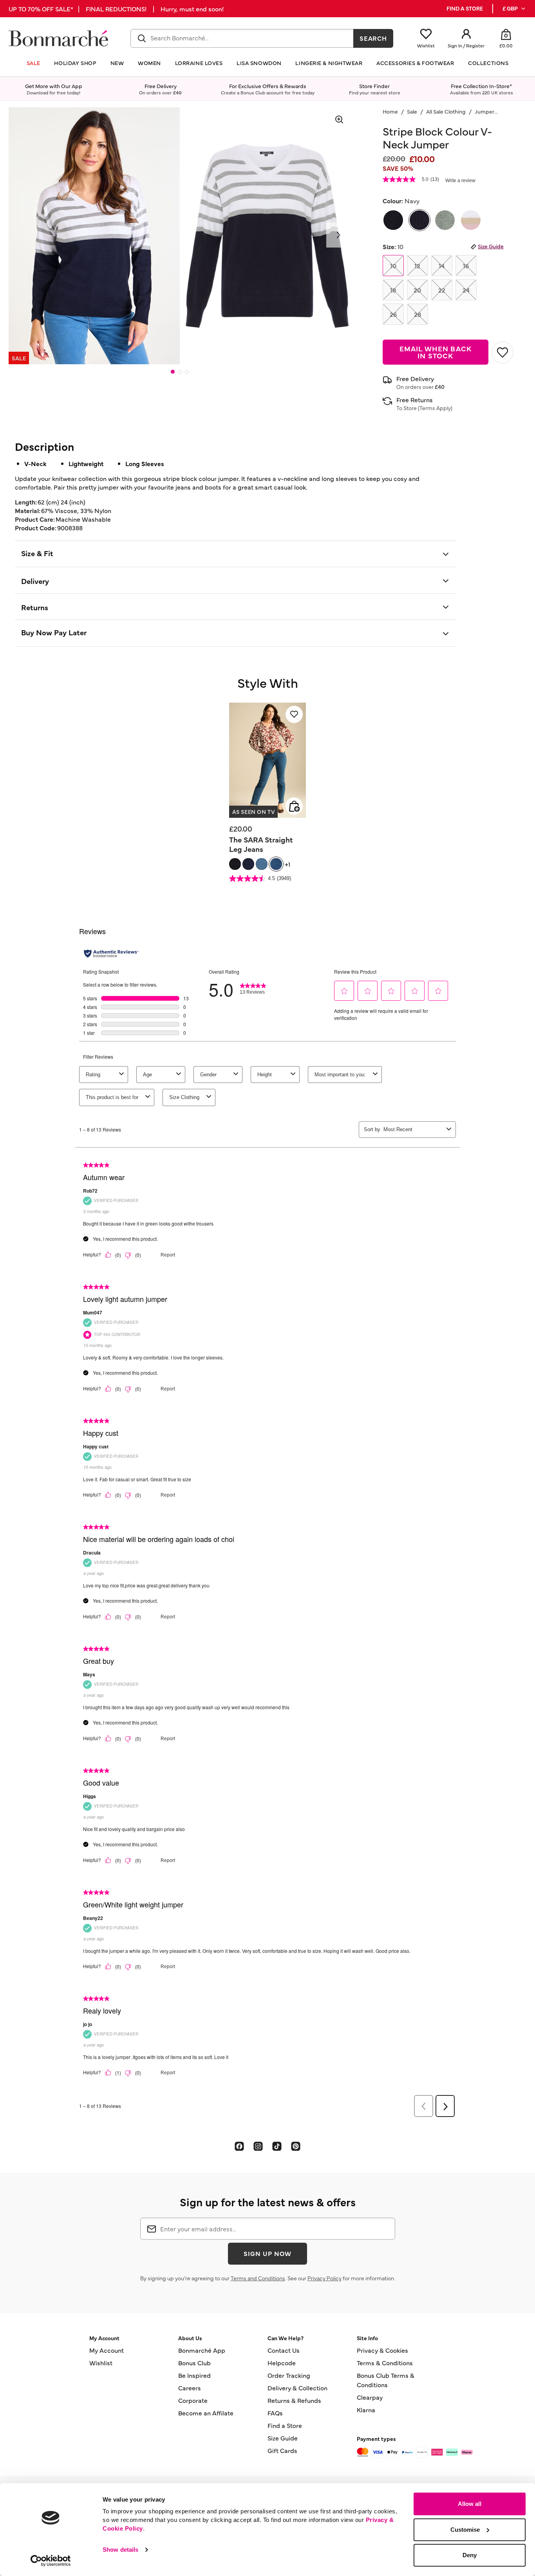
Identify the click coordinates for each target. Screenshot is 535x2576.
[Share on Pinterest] (296, 2146)
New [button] (117, 63)
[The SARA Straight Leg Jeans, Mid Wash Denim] (276, 864)
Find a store (465, 8)
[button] (514, 9)
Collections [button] (488, 63)
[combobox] (242, 38)
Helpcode (282, 2363)
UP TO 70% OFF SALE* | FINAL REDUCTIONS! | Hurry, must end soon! (116, 9)
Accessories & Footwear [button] (415, 63)
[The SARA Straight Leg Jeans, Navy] (248, 864)
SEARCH (373, 38)
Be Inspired (194, 2375)
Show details (120, 2550)
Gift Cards (282, 2450)
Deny (470, 2555)
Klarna (366, 2410)
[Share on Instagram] (258, 2146)
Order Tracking (289, 2375)
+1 (287, 864)
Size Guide (491, 246)
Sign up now (267, 2253)
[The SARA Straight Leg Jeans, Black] (235, 864)
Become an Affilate (206, 2413)
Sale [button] (33, 63)
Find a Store (285, 2425)
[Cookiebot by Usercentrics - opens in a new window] (51, 2561)
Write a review (460, 181)
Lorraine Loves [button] (199, 63)
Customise (465, 2530)
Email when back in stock (436, 352)
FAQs (275, 2413)
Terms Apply (435, 408)
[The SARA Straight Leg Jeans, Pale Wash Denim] (262, 864)
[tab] (173, 372)
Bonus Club (194, 2363)
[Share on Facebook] (239, 2146)
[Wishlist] (294, 714)
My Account (107, 2350)
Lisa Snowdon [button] (259, 63)
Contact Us (284, 2350)
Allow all (470, 2504)
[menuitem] (514, 9)
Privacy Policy (324, 2278)
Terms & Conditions (385, 2363)
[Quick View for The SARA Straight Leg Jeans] (294, 806)
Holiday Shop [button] (75, 63)
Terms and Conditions (258, 2278)
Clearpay (370, 2397)
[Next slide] (339, 235)
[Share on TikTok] (277, 2146)
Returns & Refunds (294, 2400)
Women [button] (149, 63)
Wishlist (101, 2363)
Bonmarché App (202, 2350)
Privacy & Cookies (382, 2350)
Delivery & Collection (297, 2388)
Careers (190, 2388)
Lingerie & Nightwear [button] (329, 63)
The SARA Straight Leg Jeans (261, 844)
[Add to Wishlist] (502, 353)
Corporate (193, 2400)
